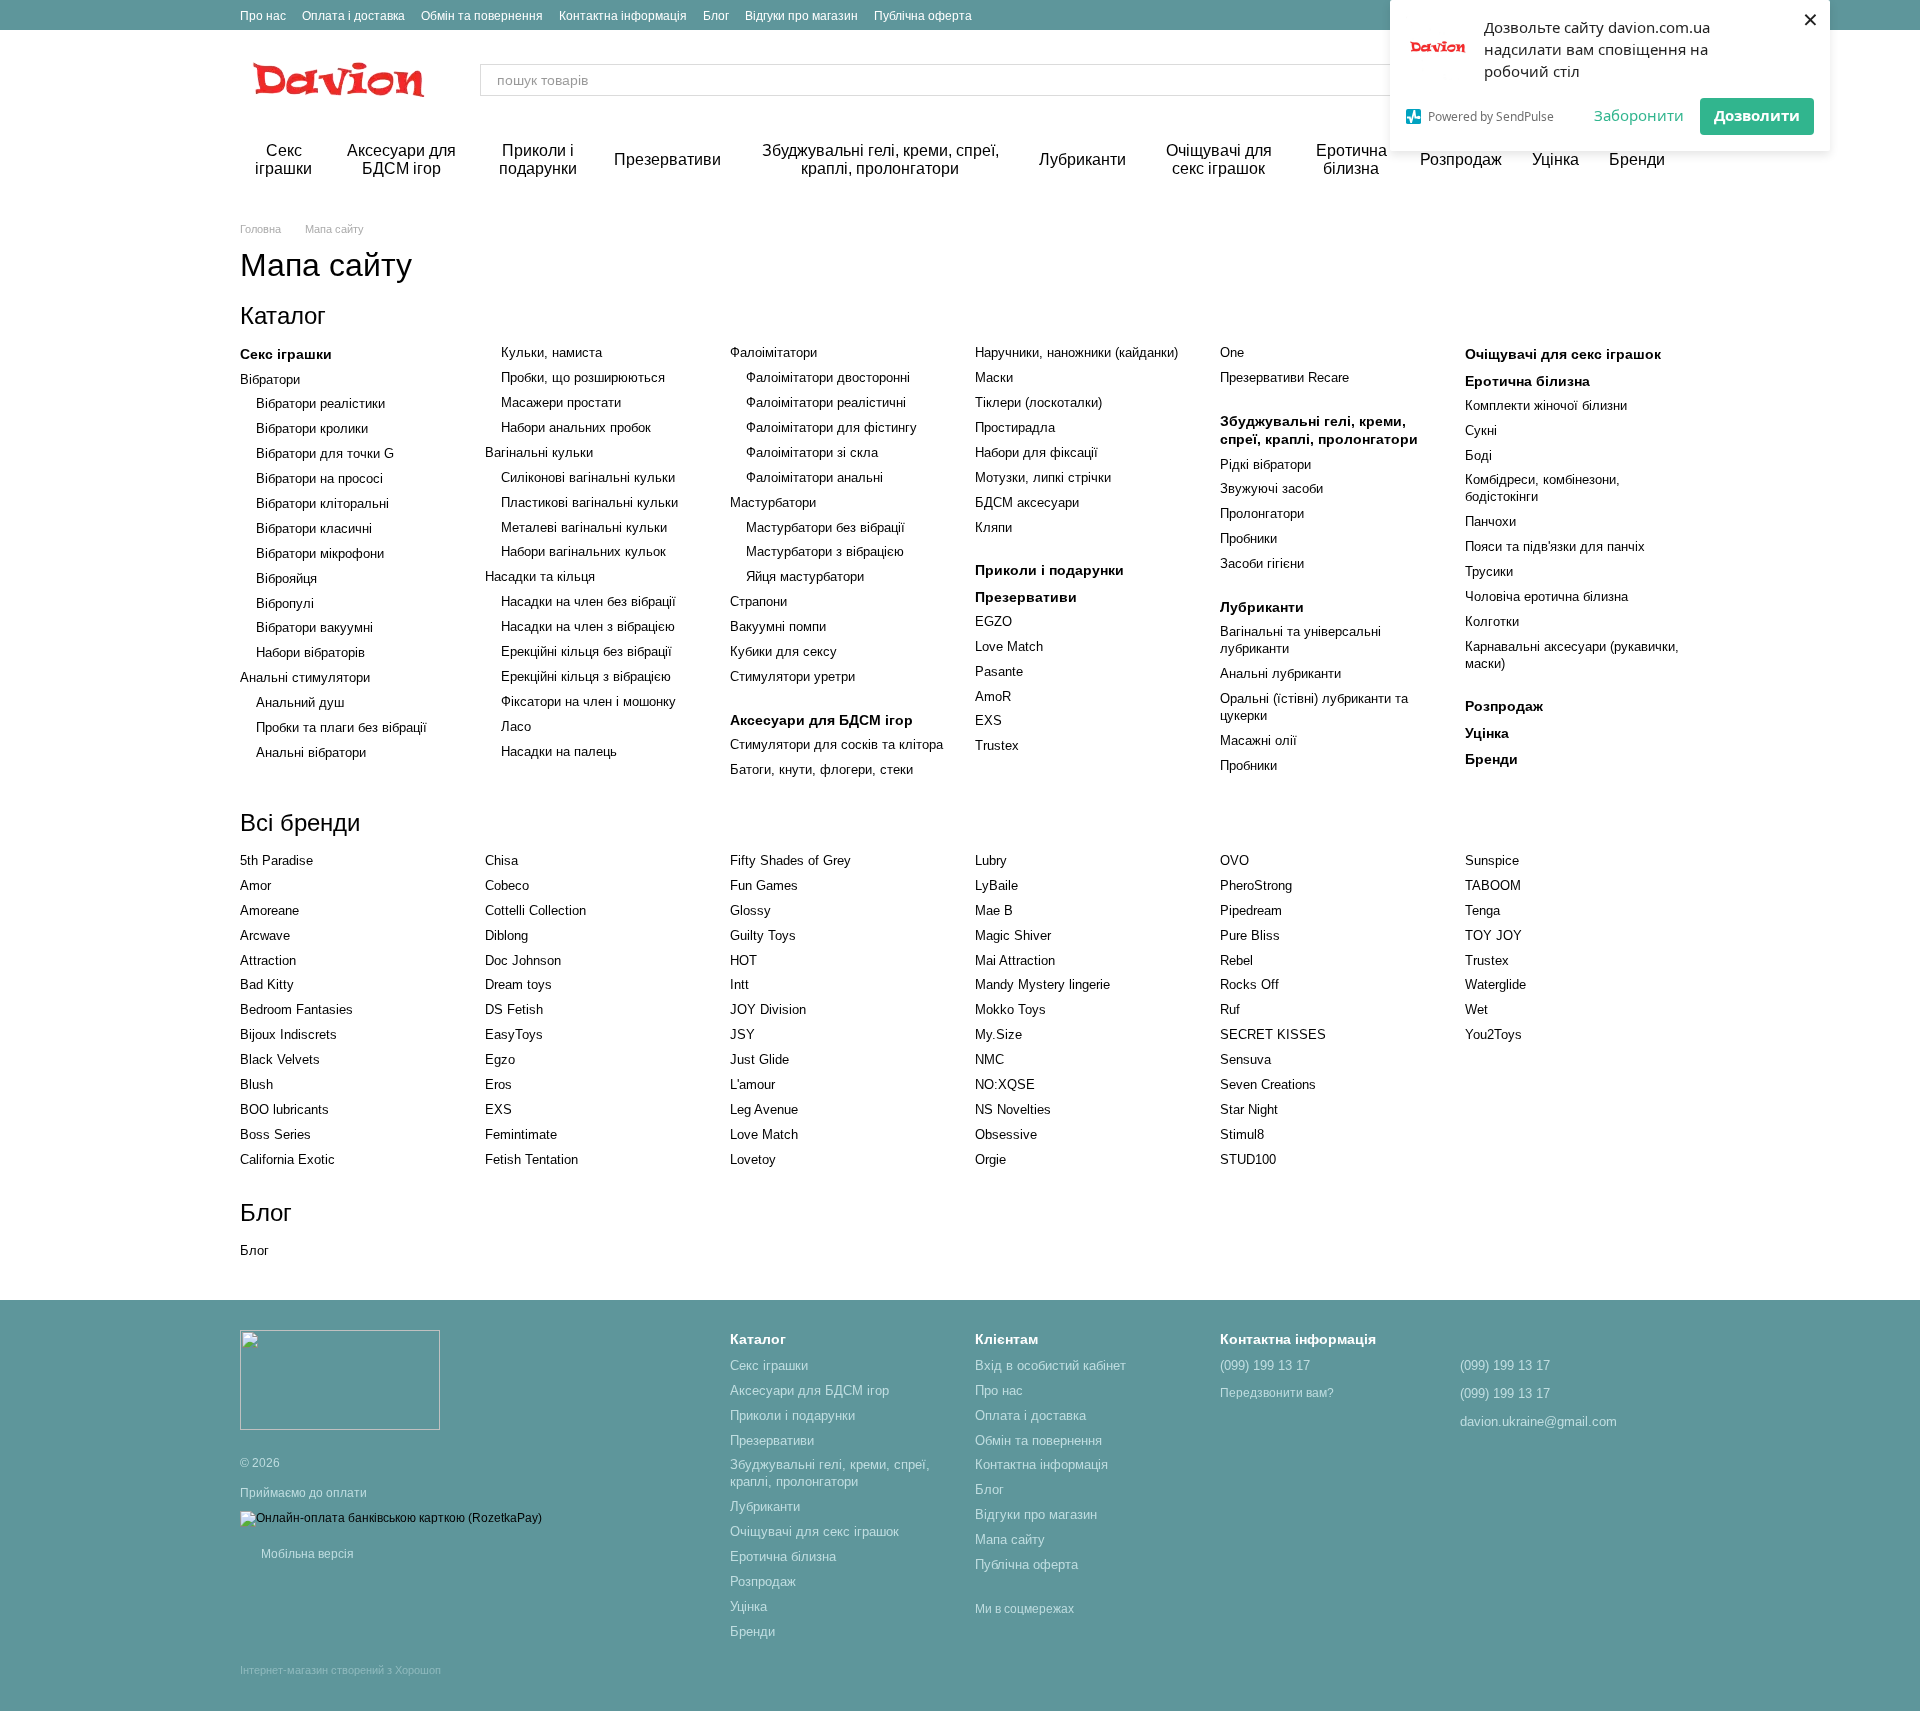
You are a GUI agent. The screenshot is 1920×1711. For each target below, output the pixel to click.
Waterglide (1495, 984)
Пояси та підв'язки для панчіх (1555, 546)
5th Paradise (276, 860)
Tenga (1482, 910)
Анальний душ (300, 702)
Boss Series (275, 1134)
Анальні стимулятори (305, 677)
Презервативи (667, 159)
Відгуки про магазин (801, 16)
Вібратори (270, 379)
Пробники (1248, 538)
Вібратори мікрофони (320, 553)
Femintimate (521, 1134)
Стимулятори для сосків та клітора (836, 744)
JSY (742, 1034)
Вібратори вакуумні (314, 627)
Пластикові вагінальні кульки (589, 502)
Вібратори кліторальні (322, 503)
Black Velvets (280, 1059)
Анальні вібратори (311, 752)
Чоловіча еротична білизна (1546, 596)
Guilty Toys (763, 935)
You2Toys (1493, 1034)
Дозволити (1757, 115)
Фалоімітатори (773, 352)
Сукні (1481, 430)
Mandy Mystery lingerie (1042, 984)
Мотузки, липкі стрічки (1043, 477)
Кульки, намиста (551, 352)
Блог (716, 16)
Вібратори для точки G (325, 453)
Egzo (500, 1059)
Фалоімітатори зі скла (812, 452)
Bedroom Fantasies (296, 1009)
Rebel (1236, 960)
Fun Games (764, 885)
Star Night (1249, 1109)
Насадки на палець (559, 751)
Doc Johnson (523, 960)
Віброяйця (286, 578)
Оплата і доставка (353, 16)
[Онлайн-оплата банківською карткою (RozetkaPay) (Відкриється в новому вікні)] (391, 1518)
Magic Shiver (1013, 935)
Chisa (501, 860)
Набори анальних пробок (576, 427)
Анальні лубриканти (1280, 673)
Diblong (506, 935)
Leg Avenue (764, 1109)
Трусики (1489, 571)
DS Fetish (514, 1009)
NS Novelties (1013, 1109)
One (1232, 352)
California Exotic (287, 1159)
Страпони (758, 601)
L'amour (752, 1084)
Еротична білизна (1351, 159)
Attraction (268, 960)
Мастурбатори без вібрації (825, 527)
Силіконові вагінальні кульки (588, 477)
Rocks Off (1249, 984)
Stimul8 (1242, 1134)
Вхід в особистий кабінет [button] (1050, 1365)
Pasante (999, 671)
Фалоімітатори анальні (814, 477)
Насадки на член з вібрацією (588, 626)
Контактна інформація (623, 16)
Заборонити (1639, 115)
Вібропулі (285, 603)
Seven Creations (1268, 1084)
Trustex (997, 745)
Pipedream (1251, 910)
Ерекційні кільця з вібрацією (586, 676)
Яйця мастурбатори (805, 576)
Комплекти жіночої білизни (1546, 405)
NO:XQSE (1005, 1084)
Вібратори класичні (314, 528)
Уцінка (1555, 159)
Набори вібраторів (310, 652)
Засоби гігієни (1262, 563)
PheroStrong (1256, 885)
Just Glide (759, 1059)
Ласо (516, 726)
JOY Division (768, 1009)
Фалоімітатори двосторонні (828, 377)
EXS (988, 720)
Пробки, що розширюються (583, 377)
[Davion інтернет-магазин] (340, 1379)
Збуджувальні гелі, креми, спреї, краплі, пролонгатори (880, 159)
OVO (1234, 860)
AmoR (993, 696)
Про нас (263, 16)
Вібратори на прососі (319, 478)
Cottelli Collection (535, 910)
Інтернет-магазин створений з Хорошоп (340, 1670)
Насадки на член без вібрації (588, 601)
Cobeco (507, 885)
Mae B (994, 910)
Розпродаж (1461, 159)
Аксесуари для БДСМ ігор (401, 159)
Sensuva (1245, 1059)
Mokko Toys (1010, 1009)
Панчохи (1490, 521)
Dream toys (518, 984)
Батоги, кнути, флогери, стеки (821, 769)
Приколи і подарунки (538, 159)
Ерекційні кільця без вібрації (586, 651)
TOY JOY (1493, 935)
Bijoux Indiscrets (288, 1034)
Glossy (750, 910)
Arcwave (265, 935)
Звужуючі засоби (1271, 488)
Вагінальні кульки (539, 452)
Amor (255, 885)
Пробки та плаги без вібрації (341, 727)
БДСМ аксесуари (1027, 502)
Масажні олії (1258, 740)
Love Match (1009, 646)
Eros (498, 1084)
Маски (994, 377)
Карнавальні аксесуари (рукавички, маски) (1572, 655)
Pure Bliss (1250, 935)
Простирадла (1015, 427)
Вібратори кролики (312, 428)
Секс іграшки (283, 159)
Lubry (991, 860)
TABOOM (1493, 885)
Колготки (1492, 621)
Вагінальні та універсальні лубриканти (1300, 640)
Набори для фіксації (1036, 452)
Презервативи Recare (1284, 377)
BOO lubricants (284, 1109)
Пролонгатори (1262, 513)
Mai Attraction (1015, 960)
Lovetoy (753, 1159)
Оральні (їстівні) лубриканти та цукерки (1314, 707)
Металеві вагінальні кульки (584, 527)
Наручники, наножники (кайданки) (1076, 352)
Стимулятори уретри (792, 676)
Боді (1478, 455)
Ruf (1230, 1009)
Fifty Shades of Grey (790, 860)
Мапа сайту (1010, 1539)
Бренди (1637, 159)
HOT (743, 960)
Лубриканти (1082, 159)
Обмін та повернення (482, 16)
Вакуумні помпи (778, 626)
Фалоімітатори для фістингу (831, 427)
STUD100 (1248, 1159)
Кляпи (993, 527)
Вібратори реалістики (320, 403)
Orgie (990, 1159)
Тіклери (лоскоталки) (1038, 402)
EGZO (993, 621)
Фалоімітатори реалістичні (826, 402)
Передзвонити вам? (1277, 1393)
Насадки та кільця (540, 576)
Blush (256, 1084)
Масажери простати (561, 402)
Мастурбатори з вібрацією (825, 551)
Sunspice (1492, 860)
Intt (739, 984)
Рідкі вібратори (1265, 464)
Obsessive (1006, 1134)
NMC (989, 1059)
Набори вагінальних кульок (583, 551)
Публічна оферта (923, 16)
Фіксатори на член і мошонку (588, 701)
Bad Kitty (267, 984)
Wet (1476, 1009)
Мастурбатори (773, 502)
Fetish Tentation (531, 1159)
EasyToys (514, 1034)
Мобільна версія (306, 1554)
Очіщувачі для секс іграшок (1219, 159)
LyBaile (996, 885)
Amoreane (269, 910)
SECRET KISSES (1273, 1034)
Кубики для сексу (783, 651)
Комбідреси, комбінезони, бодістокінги (1542, 488)
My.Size (998, 1034)
